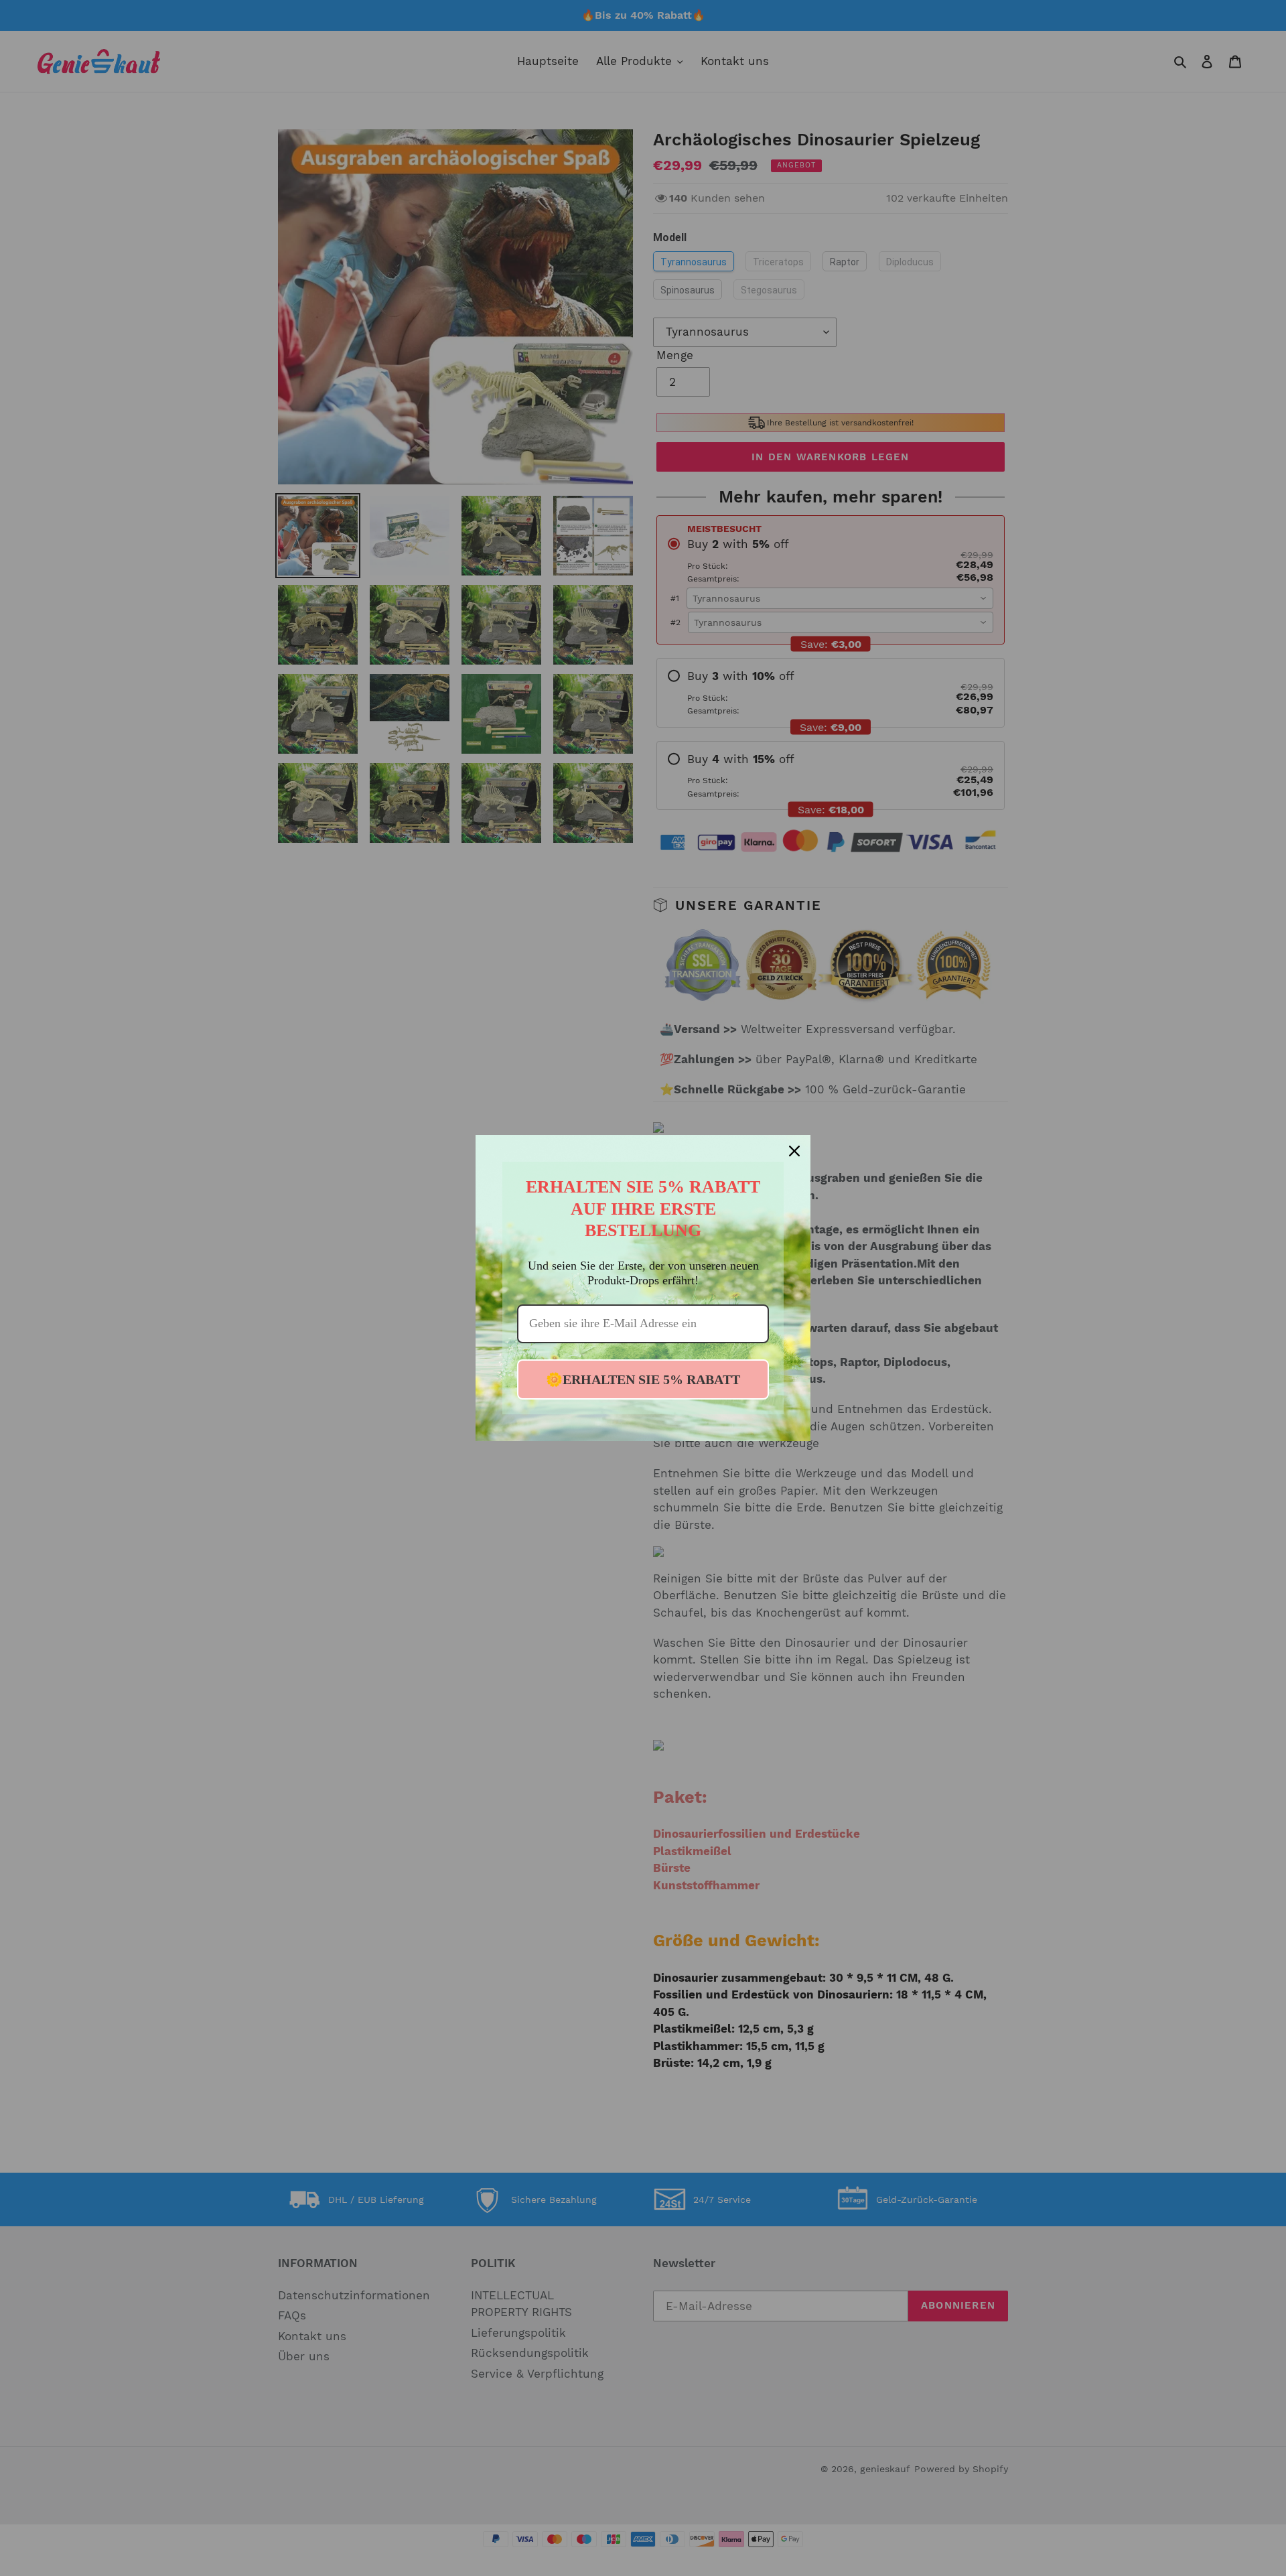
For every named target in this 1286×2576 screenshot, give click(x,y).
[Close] (794, 1151)
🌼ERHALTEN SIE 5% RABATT (643, 1379)
